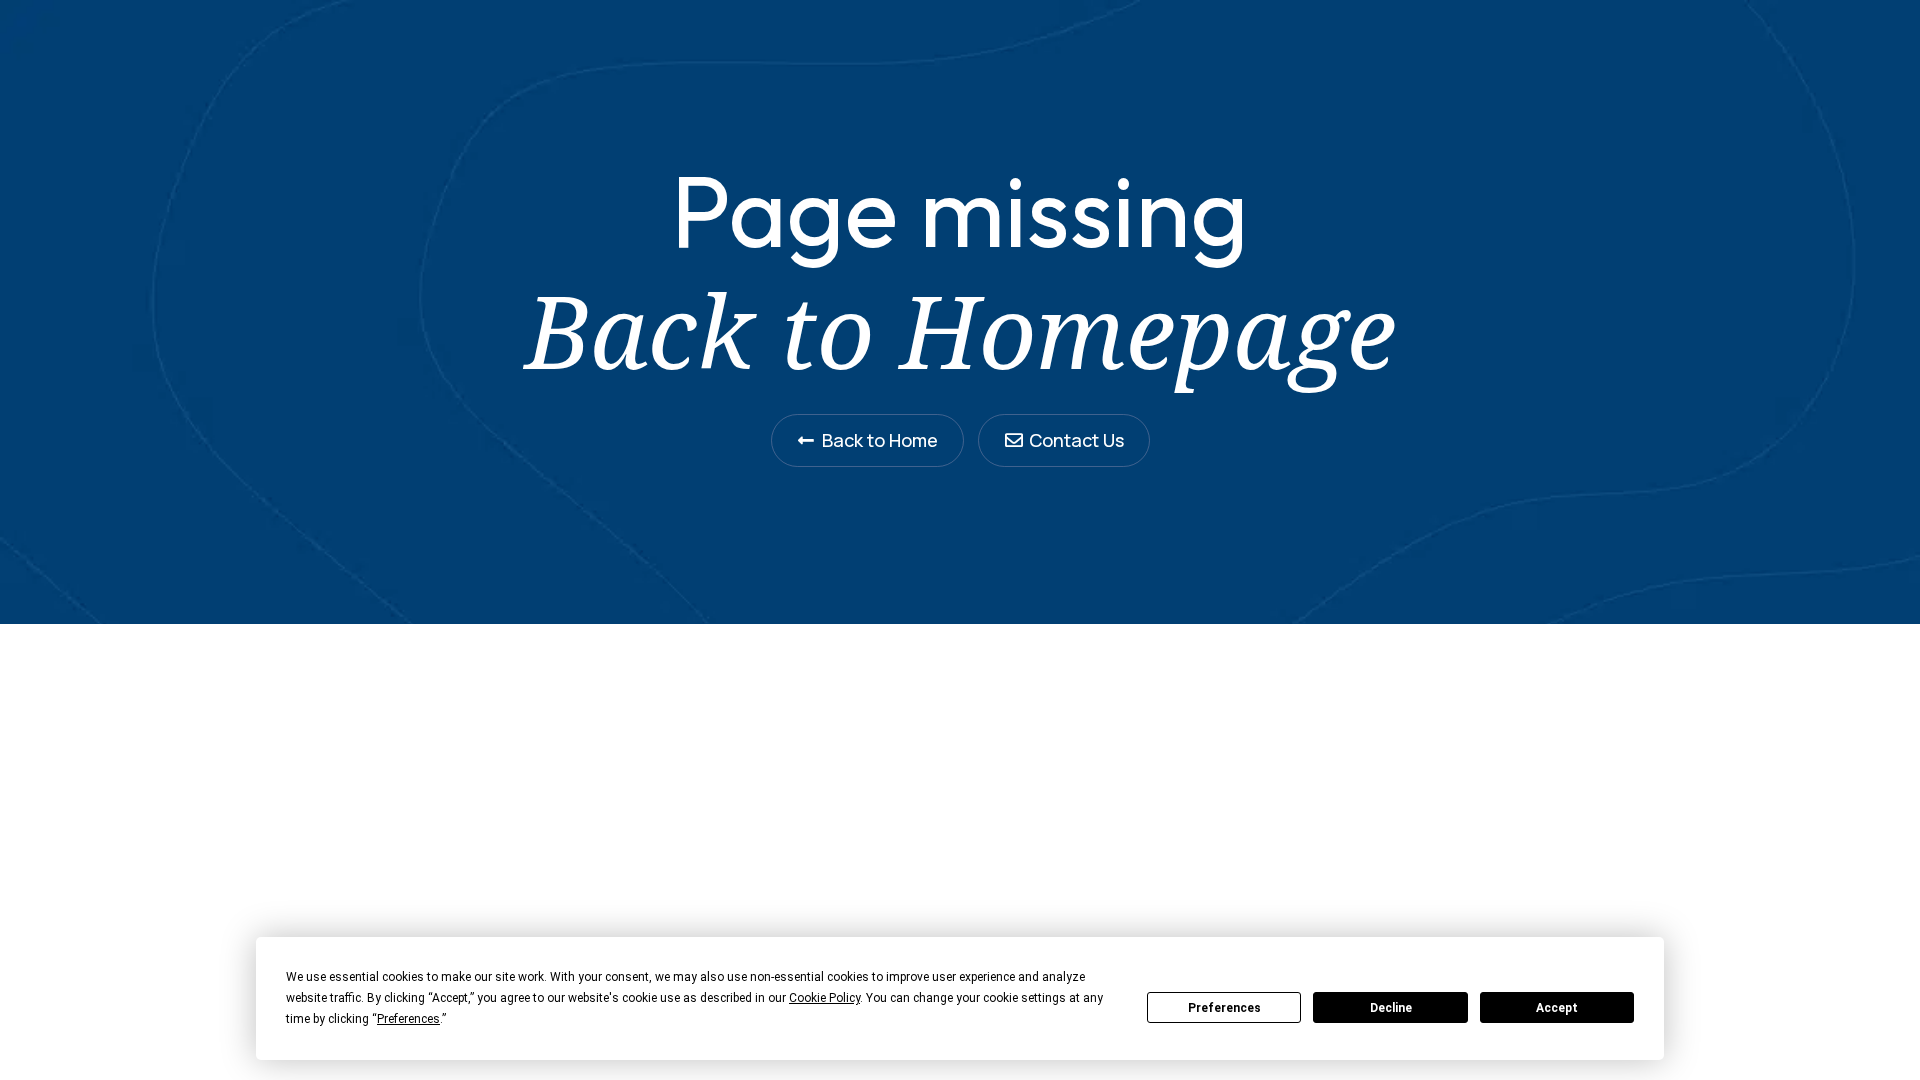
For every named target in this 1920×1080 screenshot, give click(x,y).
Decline (1391, 1008)
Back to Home (880, 440)
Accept (1557, 1008)
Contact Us (1076, 440)
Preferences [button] (408, 1019)
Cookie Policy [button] (824, 998)
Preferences (1224, 1008)
